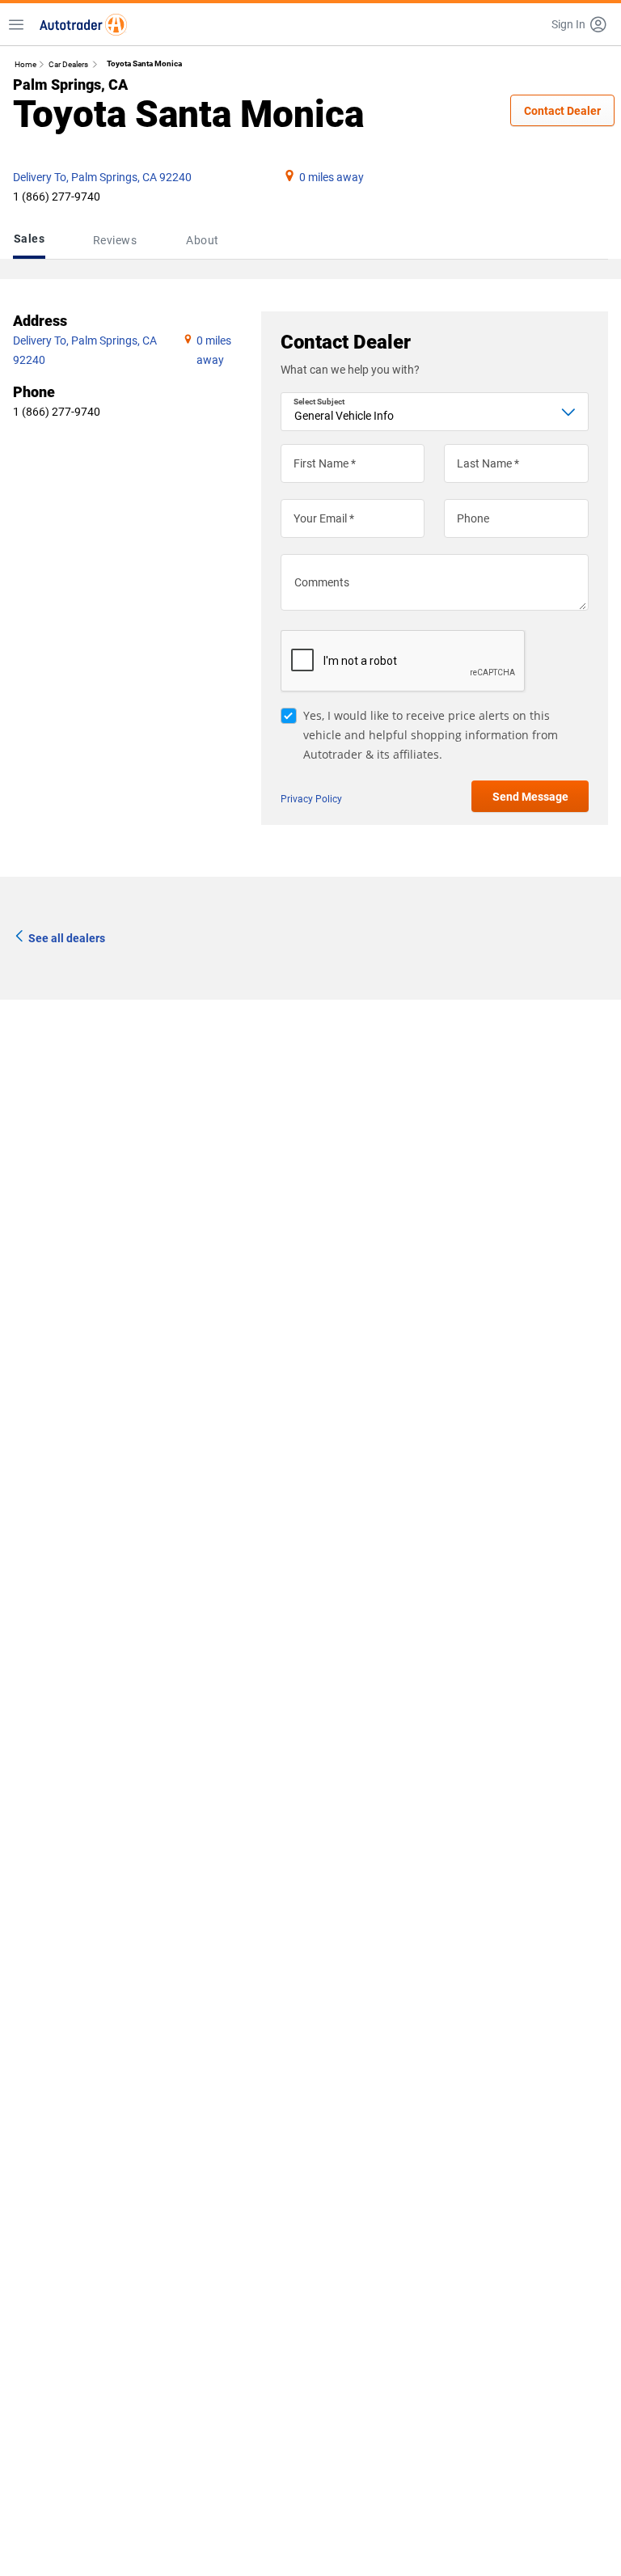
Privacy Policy (311, 799)
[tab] (32, 240)
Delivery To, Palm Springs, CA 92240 (102, 177)
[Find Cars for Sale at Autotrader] (83, 24)
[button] (580, 24)
